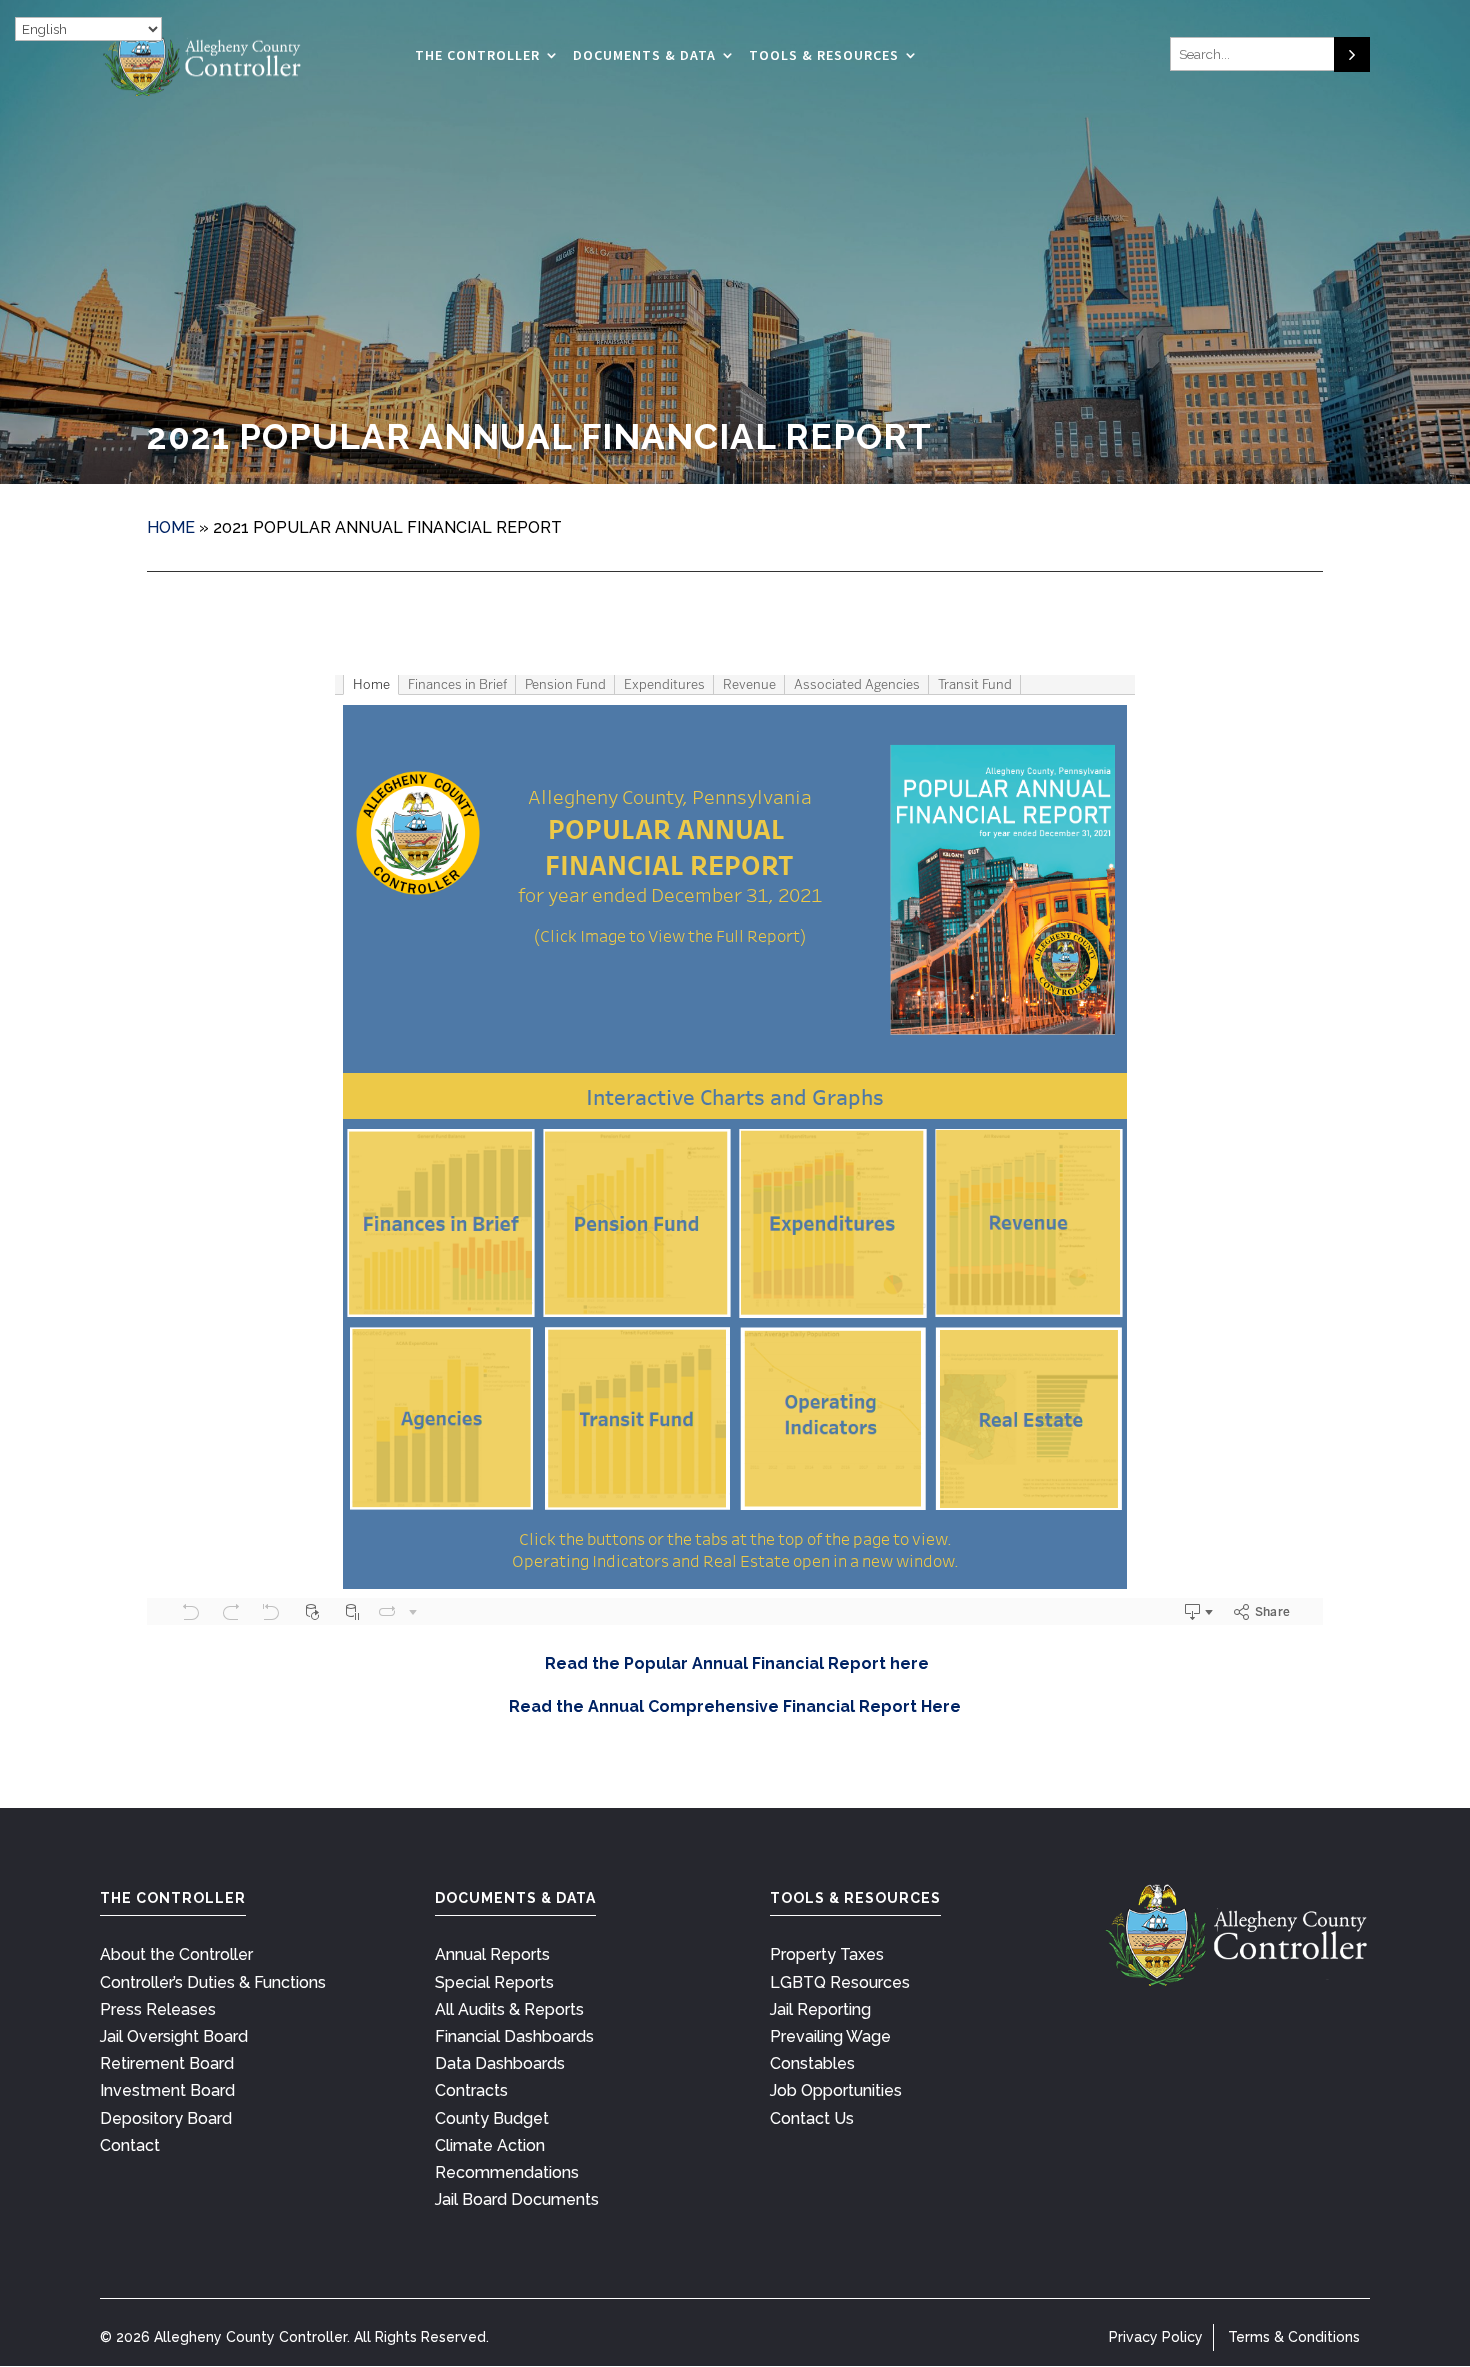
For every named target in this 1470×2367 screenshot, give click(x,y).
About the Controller (176, 1954)
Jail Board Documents (517, 2199)
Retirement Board (167, 2063)
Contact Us (812, 2118)
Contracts (471, 2090)
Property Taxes (827, 1954)
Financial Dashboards (514, 2036)
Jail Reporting (820, 2009)
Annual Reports (492, 1954)
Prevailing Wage (830, 2036)
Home (171, 527)
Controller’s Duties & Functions (213, 1982)
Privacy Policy (1156, 2337)
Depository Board (166, 2118)
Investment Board (167, 2090)
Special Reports (494, 1982)
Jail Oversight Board (174, 2036)
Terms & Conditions (1294, 2337)
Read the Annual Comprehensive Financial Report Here (735, 1706)
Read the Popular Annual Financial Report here (735, 1663)
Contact (130, 2145)
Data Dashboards (500, 2063)
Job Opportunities (836, 2090)
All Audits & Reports (509, 2009)
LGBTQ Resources (840, 1982)
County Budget (492, 2118)
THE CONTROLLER (477, 56)
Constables (812, 2063)
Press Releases (158, 2009)
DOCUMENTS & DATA (644, 56)
